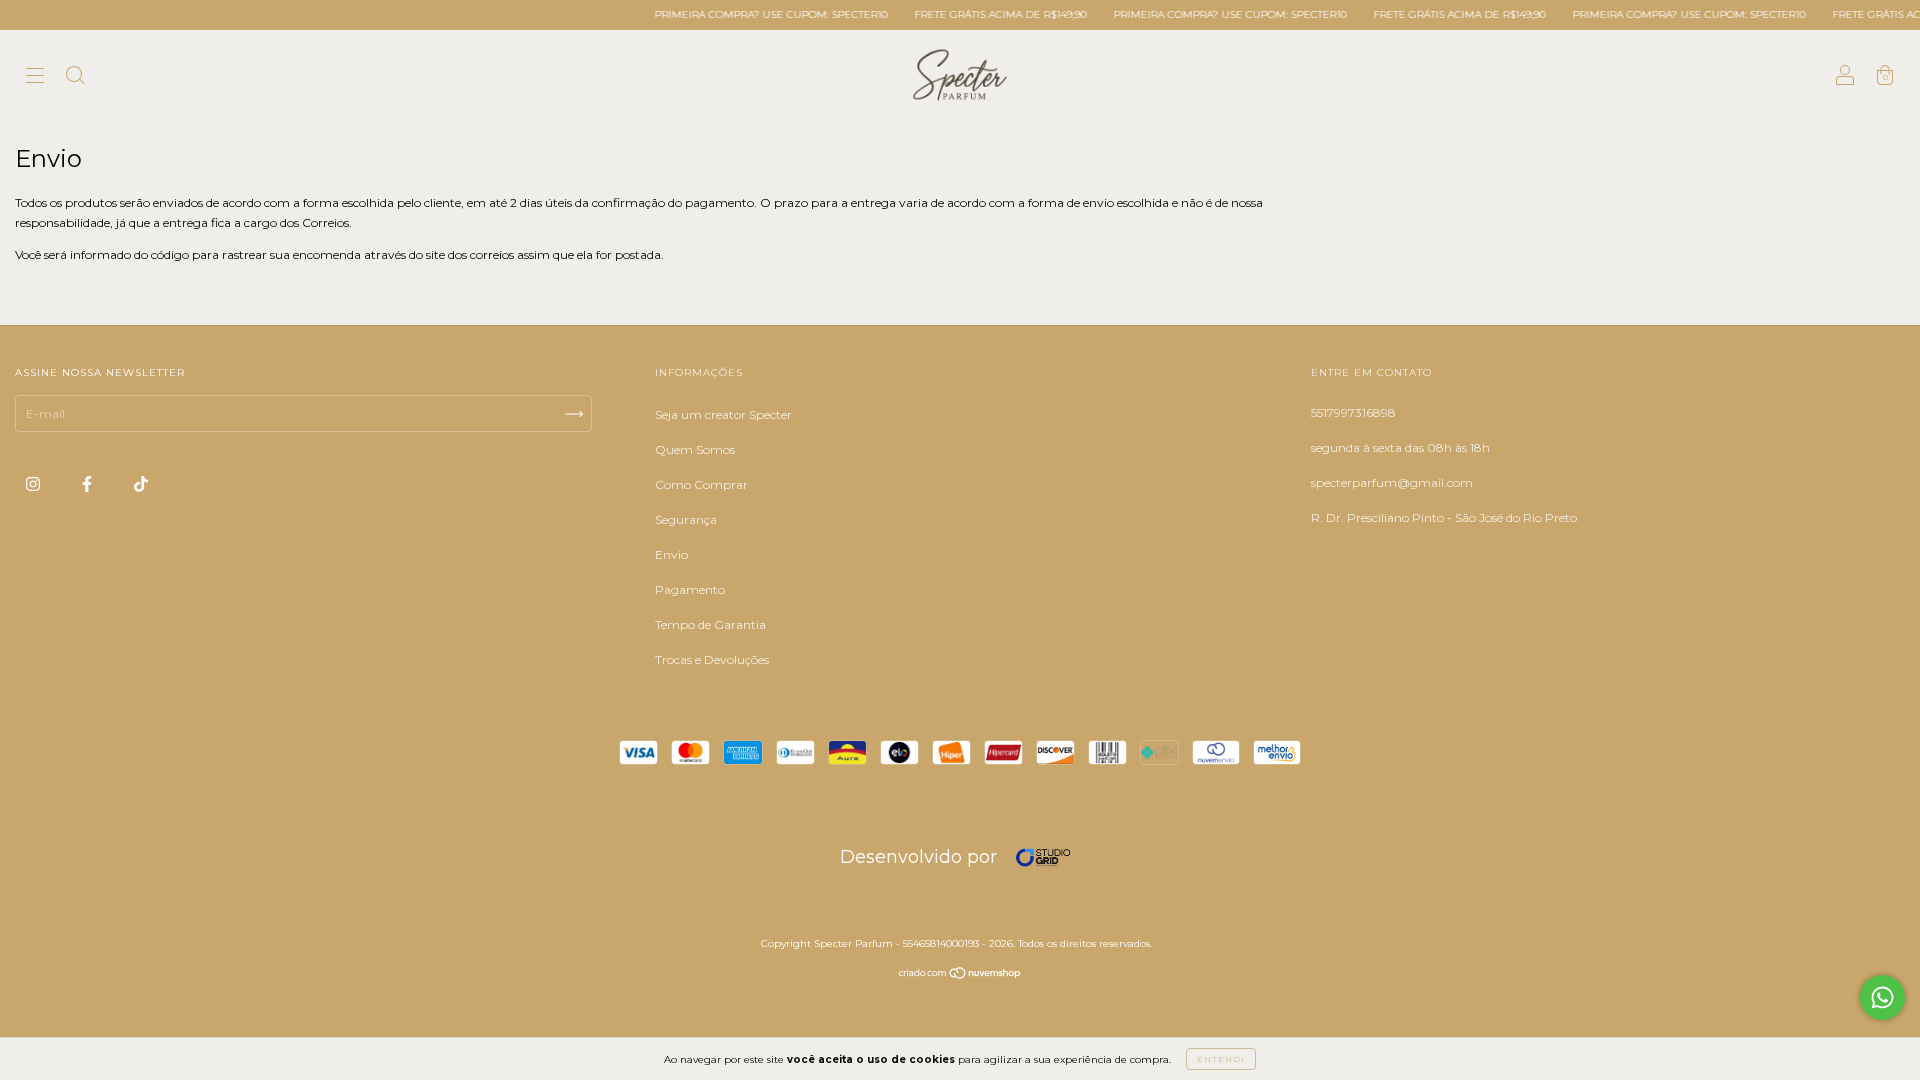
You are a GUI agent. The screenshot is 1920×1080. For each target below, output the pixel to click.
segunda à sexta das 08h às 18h (1400, 447)
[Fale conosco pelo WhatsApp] (1882, 997)
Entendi (1221, 1059)
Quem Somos (695, 449)
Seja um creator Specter (723, 414)
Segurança (686, 519)
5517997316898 (1353, 412)
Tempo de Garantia (710, 624)
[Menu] (35, 77)
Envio (671, 554)
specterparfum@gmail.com (1392, 482)
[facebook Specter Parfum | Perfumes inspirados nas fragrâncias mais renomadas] (88, 483)
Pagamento (690, 589)
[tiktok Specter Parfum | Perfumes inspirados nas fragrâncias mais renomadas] (141, 483)
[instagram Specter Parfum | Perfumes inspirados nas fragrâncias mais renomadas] (34, 483)
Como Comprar (701, 484)
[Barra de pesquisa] (75, 77)
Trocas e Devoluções (712, 659)
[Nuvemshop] (960, 975)
